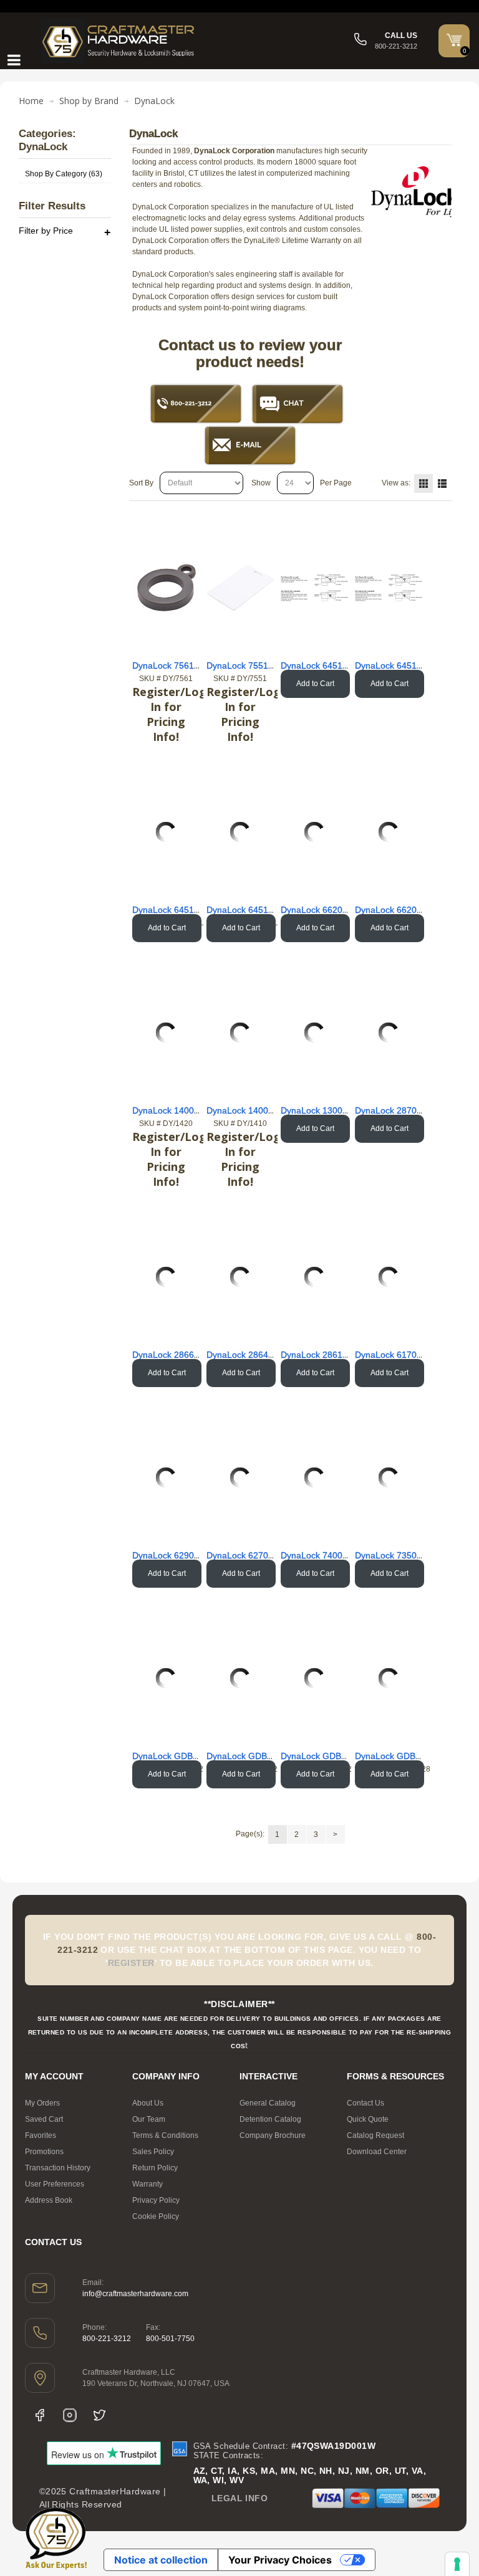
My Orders (42, 2103)
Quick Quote (368, 2119)
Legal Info (240, 2498)
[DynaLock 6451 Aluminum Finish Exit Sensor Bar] (315, 588)
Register (131, 1963)
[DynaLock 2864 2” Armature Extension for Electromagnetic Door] (240, 1277)
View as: (396, 483)
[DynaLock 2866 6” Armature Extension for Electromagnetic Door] (166, 1277)
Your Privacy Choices (280, 2560)
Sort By (141, 483)
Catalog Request (375, 2135)
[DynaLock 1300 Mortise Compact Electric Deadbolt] (314, 1033)
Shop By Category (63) (64, 174)
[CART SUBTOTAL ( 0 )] (454, 40)
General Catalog (268, 2103)
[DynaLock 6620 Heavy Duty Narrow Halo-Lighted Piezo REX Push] (314, 832)
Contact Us (365, 2103)
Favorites (41, 2135)
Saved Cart (44, 2119)
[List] (442, 484)
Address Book (49, 2200)
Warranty (148, 2184)
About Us (148, 2103)
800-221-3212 (107, 2339)
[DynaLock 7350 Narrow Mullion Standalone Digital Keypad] (389, 1477)
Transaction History (58, 2168)
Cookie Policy (156, 2216)
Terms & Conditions (165, 2135)
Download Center (377, 2152)
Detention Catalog (270, 2119)
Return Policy (155, 2168)
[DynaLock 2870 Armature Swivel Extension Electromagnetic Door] (389, 1033)
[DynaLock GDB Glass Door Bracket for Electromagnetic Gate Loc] (166, 1678)
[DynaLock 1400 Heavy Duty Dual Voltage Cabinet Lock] (166, 1033)
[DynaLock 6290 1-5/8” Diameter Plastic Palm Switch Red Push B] (166, 1477)
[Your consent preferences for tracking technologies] (457, 2564)
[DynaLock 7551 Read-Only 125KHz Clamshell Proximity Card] (240, 588)
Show (261, 483)
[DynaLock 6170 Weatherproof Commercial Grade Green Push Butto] (389, 1277)
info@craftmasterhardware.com (135, 2294)
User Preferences (55, 2184)
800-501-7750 (170, 2339)
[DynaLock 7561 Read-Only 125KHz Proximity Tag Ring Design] (166, 588)
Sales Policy (153, 2152)
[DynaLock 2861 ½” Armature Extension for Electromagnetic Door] (314, 1277)
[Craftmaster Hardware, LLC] (119, 41)
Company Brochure (273, 2135)
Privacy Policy (156, 2200)
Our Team (149, 2119)
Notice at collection (161, 2560)
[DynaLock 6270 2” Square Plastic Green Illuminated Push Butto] (240, 1477)
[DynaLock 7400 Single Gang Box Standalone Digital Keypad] (314, 1477)
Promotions (44, 2152)
